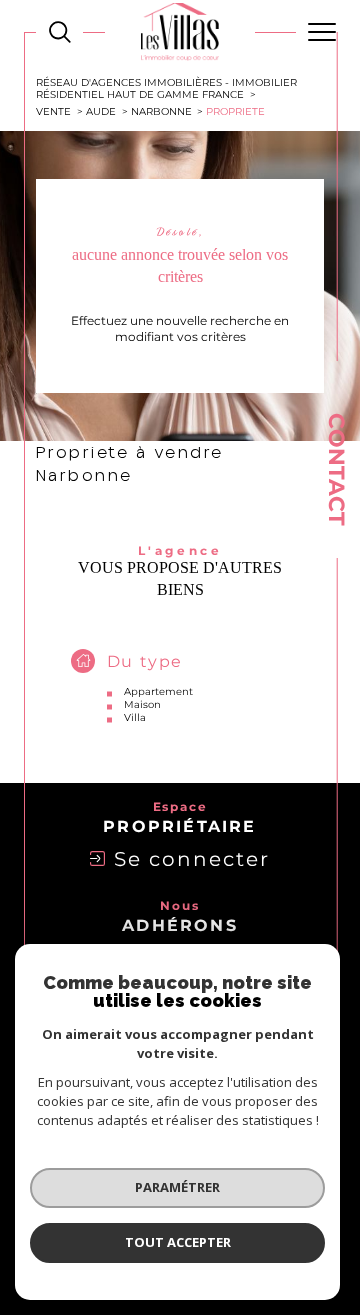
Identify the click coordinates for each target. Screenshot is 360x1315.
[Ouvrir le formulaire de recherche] (60, 32)
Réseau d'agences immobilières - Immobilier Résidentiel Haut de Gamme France (166, 88)
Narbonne (161, 111)
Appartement (158, 691)
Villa (135, 717)
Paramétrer (177, 1187)
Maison (142, 704)
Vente (53, 111)
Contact (336, 469)
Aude (101, 111)
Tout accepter (178, 1242)
